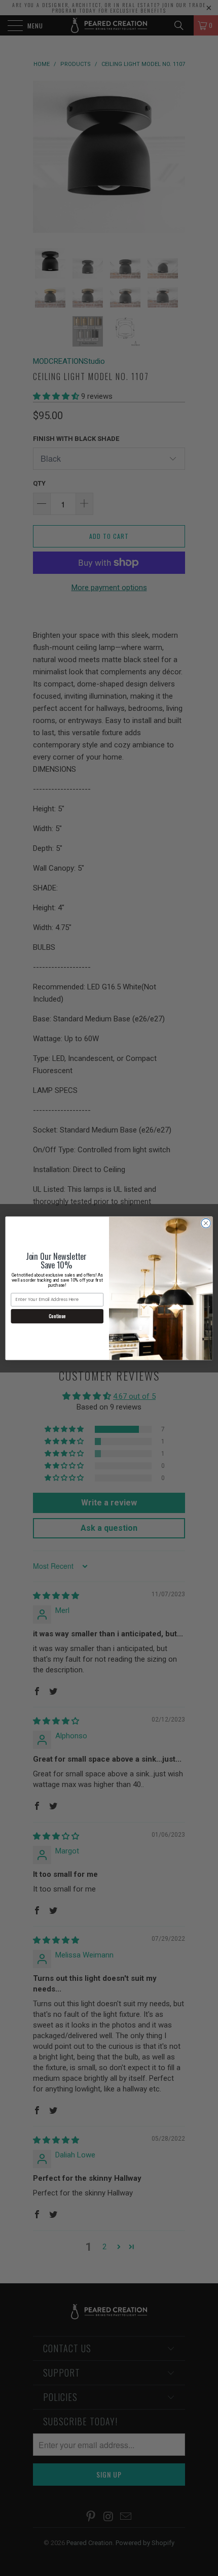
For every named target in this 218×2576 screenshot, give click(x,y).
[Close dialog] (206, 1223)
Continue (57, 1316)
